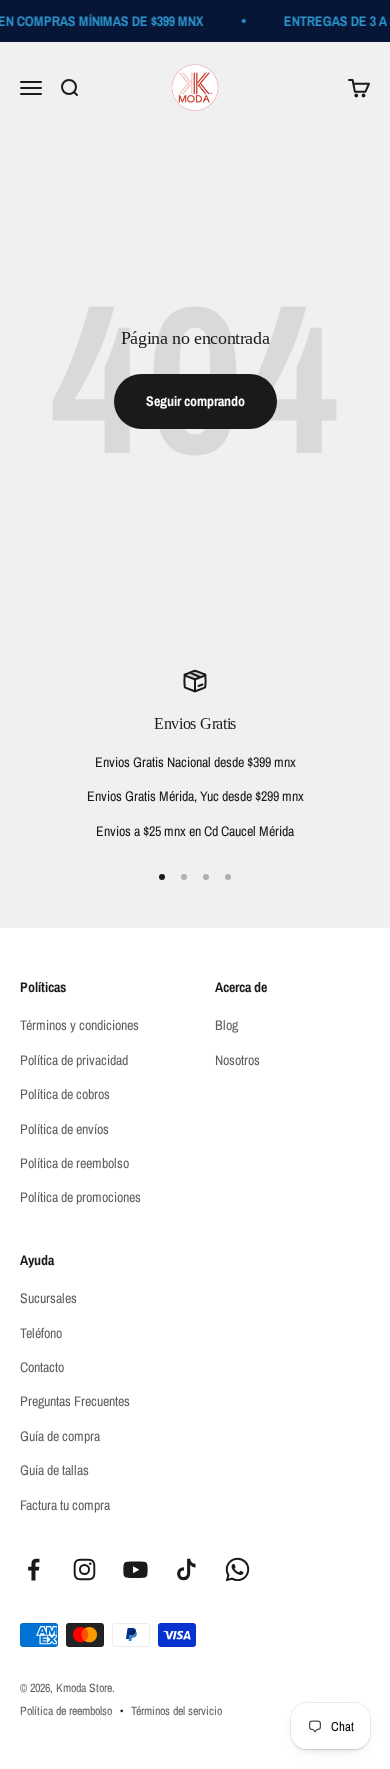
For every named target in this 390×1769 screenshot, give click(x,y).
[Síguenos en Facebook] (33, 1569)
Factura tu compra (65, 1505)
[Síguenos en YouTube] (135, 1569)
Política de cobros (65, 1094)
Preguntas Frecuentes (75, 1401)
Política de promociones (80, 1197)
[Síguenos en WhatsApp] (237, 1569)
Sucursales (48, 1298)
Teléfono (41, 1333)
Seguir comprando (195, 401)
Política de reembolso (74, 1163)
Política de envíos (64, 1129)
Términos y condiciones (79, 1025)
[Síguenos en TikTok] (186, 1569)
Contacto (42, 1367)
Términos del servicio (176, 1711)
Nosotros (237, 1060)
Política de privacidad (74, 1060)
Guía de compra (60, 1436)
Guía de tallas (54, 1470)
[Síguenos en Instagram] (84, 1569)
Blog (226, 1025)
